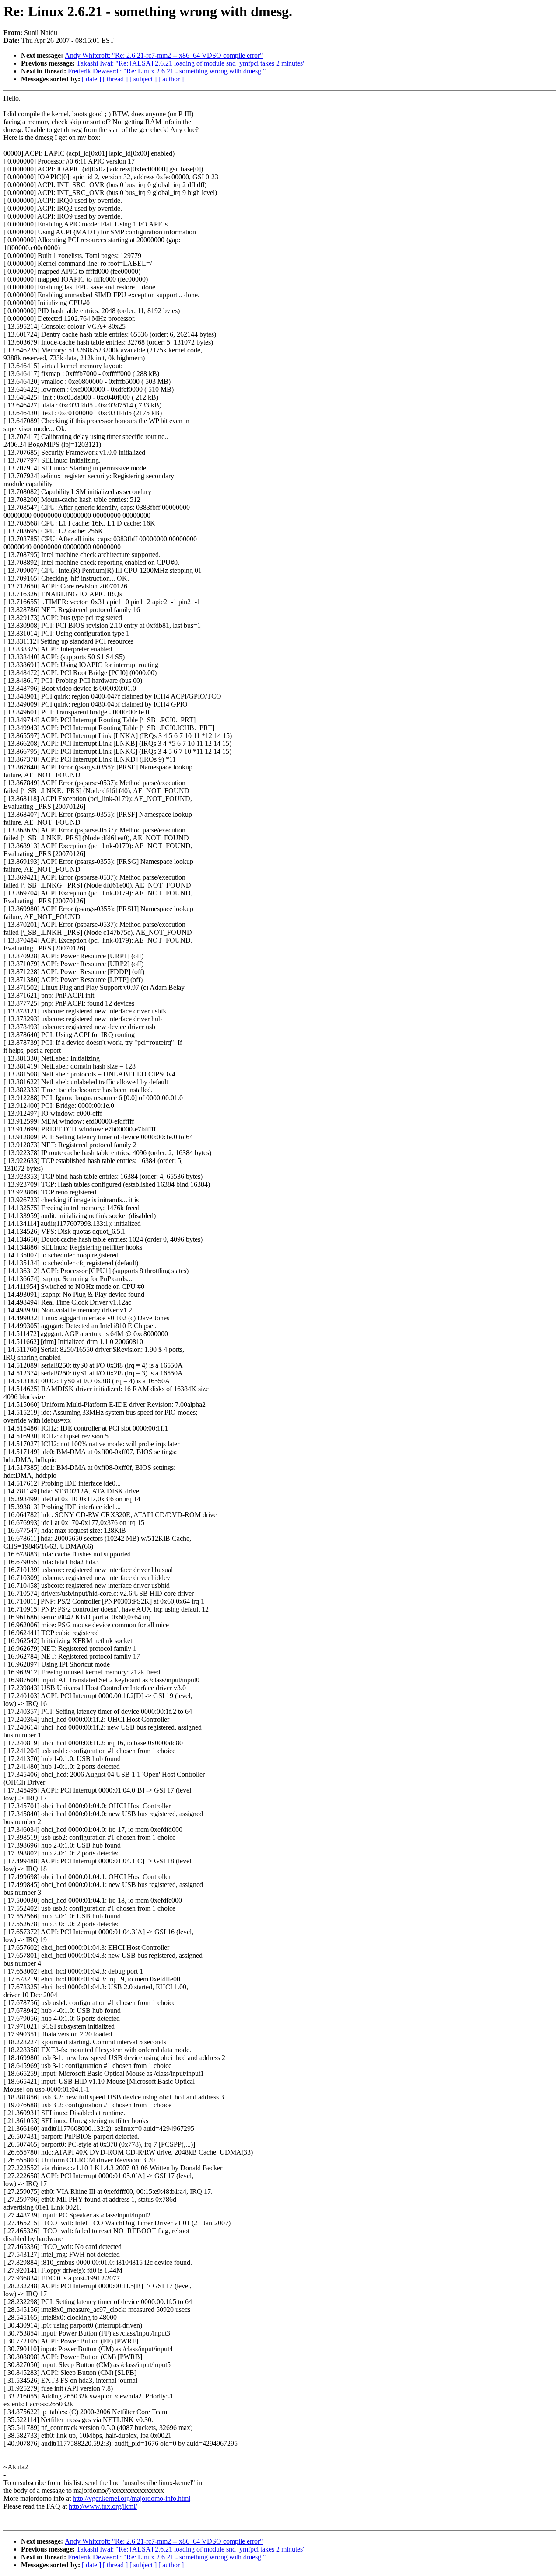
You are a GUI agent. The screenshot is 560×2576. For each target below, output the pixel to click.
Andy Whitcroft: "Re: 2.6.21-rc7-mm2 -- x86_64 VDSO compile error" (164, 55)
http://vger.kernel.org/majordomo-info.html (131, 2498)
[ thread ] (115, 79)
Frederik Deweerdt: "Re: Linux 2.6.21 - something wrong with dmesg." (167, 71)
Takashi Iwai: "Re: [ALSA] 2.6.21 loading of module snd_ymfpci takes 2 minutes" (191, 63)
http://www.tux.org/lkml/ (103, 2506)
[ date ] (91, 79)
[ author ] (171, 79)
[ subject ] (143, 79)
